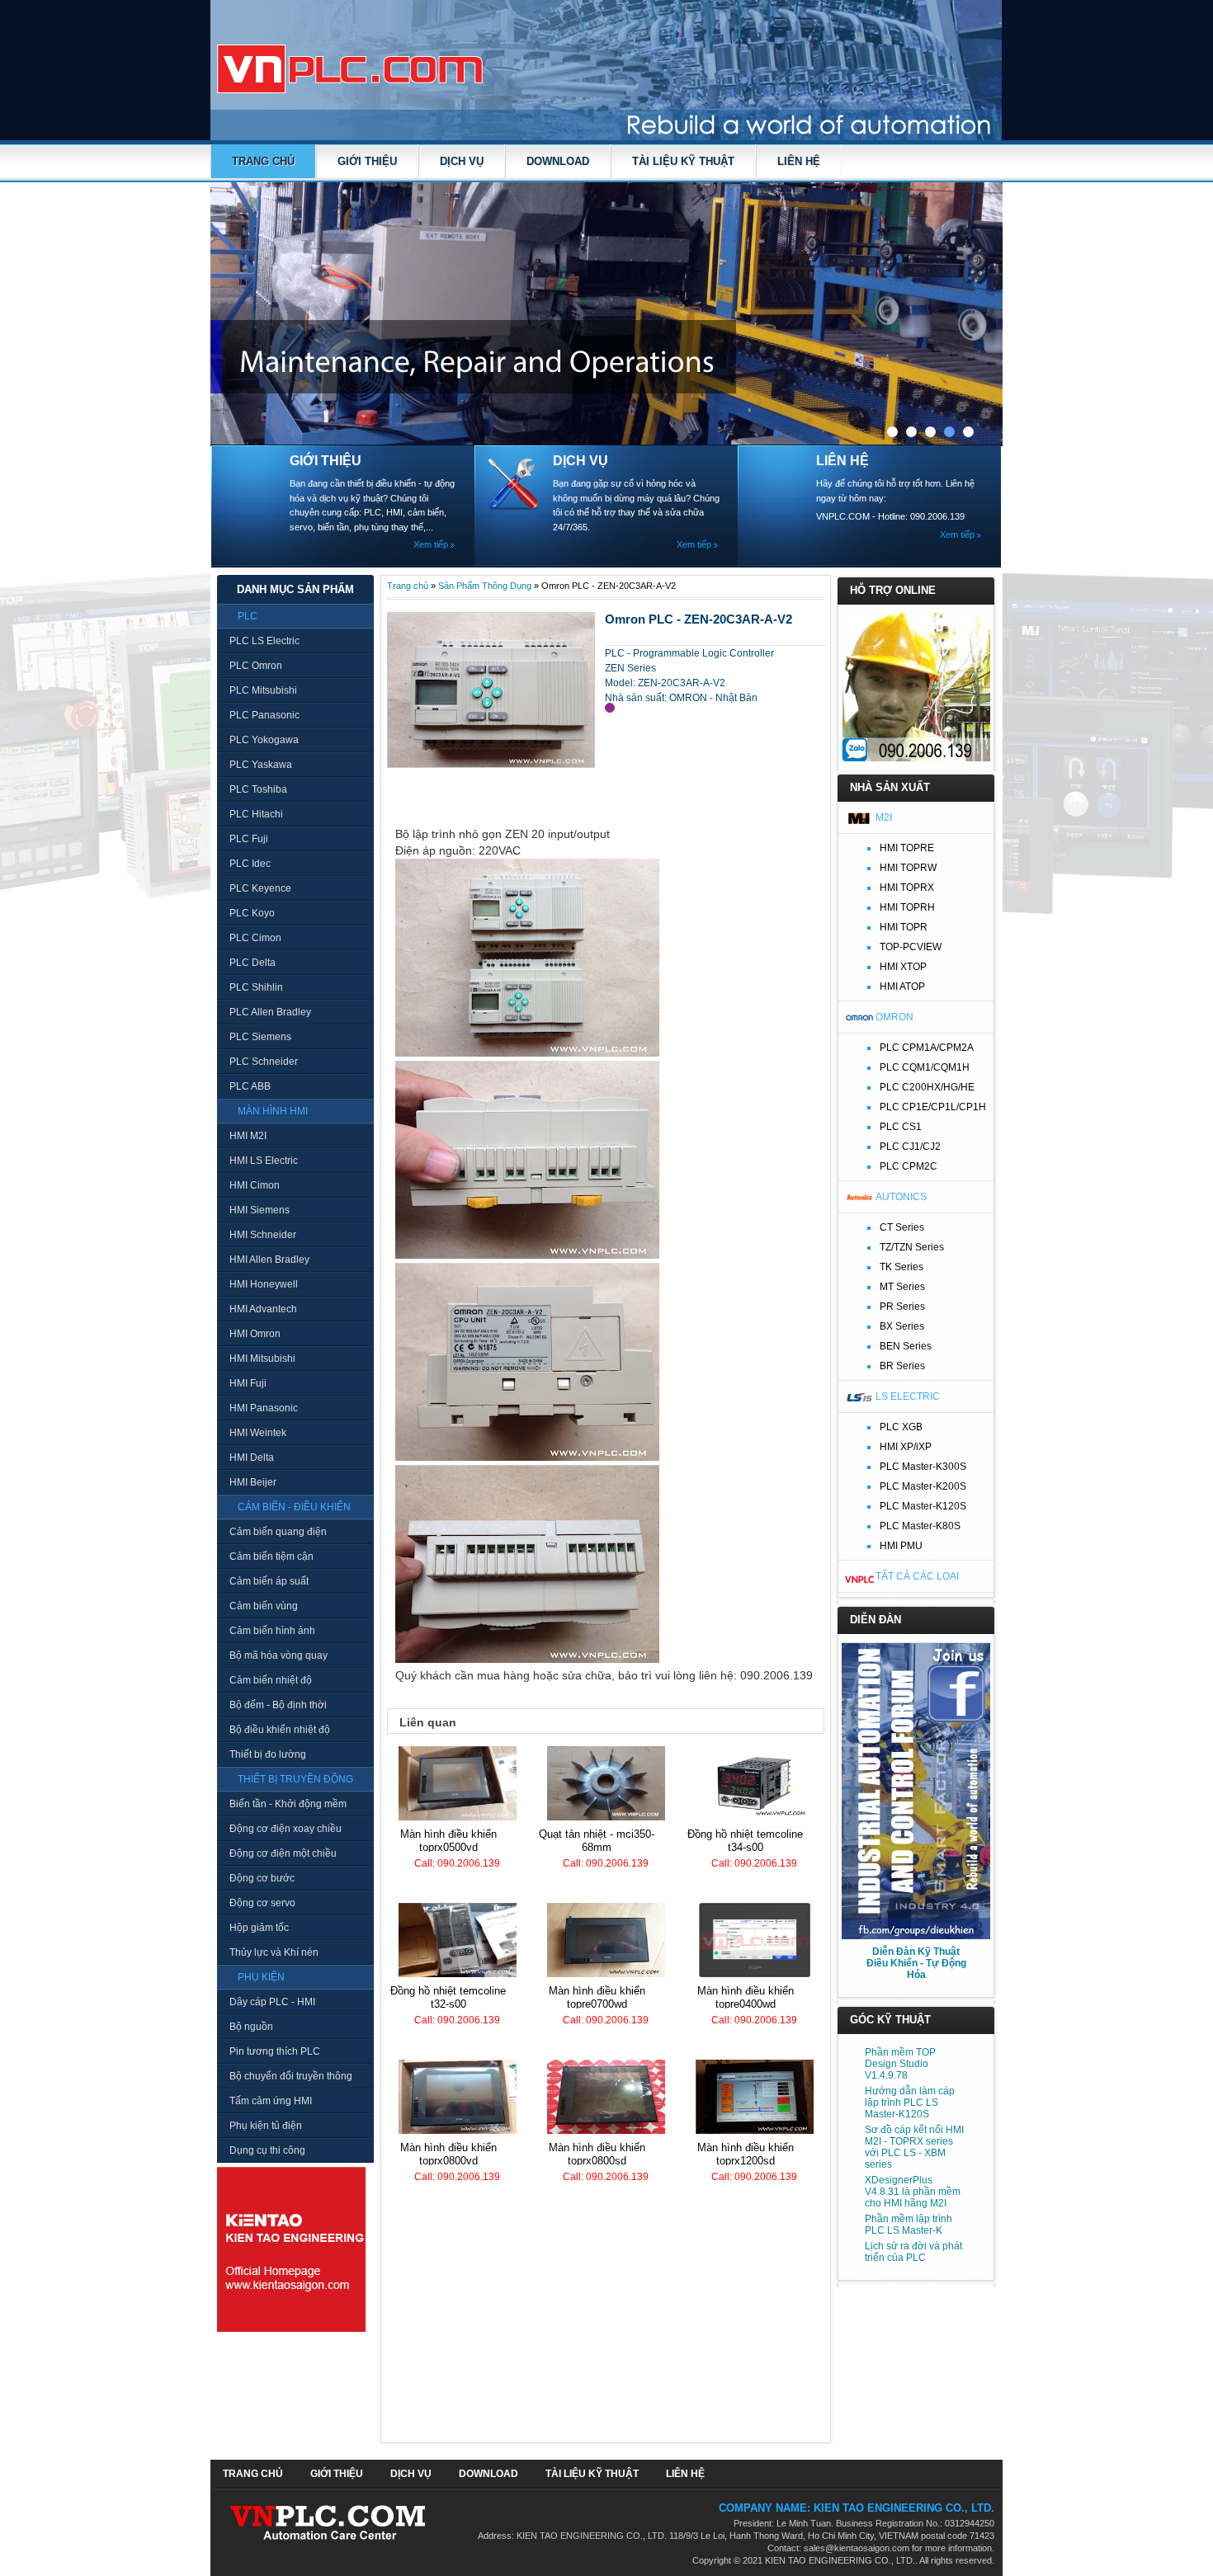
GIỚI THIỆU (367, 161)
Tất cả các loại (917, 1576)
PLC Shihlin (256, 987)
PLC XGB (901, 1427)
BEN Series (906, 1346)
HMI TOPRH (907, 907)
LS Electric (908, 1396)
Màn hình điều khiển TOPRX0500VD (448, 1841)
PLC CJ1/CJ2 (910, 1147)
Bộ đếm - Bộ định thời (278, 1705)
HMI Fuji (248, 1383)
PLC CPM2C (909, 1166)
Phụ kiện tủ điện (266, 2126)
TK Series (901, 1267)
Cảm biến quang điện (278, 1532)
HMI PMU (901, 1546)
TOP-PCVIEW (911, 947)
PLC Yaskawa (261, 765)
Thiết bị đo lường (268, 1754)
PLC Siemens (260, 1037)
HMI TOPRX (907, 888)
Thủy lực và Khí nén (274, 1952)
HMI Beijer (253, 1482)
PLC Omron (256, 666)
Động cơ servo (262, 1903)
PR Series (902, 1307)
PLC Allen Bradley (270, 1012)
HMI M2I (248, 1136)
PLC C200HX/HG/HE (927, 1087)
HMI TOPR (904, 927)
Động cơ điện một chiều (283, 1853)
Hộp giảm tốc (259, 1928)
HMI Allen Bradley (269, 1260)
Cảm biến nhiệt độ (271, 1680)
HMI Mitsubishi (262, 1359)
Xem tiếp (431, 544)
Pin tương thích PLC (275, 2051)
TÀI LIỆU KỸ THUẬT (683, 161)
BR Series (902, 1366)
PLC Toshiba (258, 789)
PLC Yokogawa (264, 740)
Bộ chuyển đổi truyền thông (291, 2076)
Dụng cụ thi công (267, 2150)
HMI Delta (252, 1458)
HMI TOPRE (907, 848)
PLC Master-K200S (923, 1486)
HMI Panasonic (264, 1408)
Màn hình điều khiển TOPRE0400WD (746, 1997)
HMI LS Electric (264, 1161)
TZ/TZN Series (912, 1247)
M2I (884, 817)
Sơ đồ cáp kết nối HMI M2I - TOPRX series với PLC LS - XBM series (914, 2147)
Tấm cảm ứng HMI (271, 2101)
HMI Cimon (255, 1185)
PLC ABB (250, 1086)
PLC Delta (253, 963)
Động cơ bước (262, 1878)
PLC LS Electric (264, 641)
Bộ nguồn (251, 2027)
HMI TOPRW (908, 868)
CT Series (902, 1227)
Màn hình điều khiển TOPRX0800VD (448, 2154)
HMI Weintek (258, 1433)
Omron (894, 1017)
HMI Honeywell (264, 1284)
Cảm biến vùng (264, 1606)
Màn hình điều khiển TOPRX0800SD (597, 2154)
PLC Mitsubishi (263, 690)
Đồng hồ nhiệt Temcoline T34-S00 (745, 1841)
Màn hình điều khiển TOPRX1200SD (746, 2154)
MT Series (902, 1287)
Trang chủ (263, 161)
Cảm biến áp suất (269, 1581)
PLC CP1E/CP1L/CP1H (933, 1107)
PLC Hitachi (256, 814)
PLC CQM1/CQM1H (925, 1067)
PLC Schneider (264, 1062)
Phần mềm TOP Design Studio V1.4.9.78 (900, 2064)
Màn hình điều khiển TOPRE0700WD (597, 1997)
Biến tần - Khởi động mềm (288, 1804)
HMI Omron (255, 1334)
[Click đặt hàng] (610, 708)
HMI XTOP (903, 967)
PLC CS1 (901, 1127)
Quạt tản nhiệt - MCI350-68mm (597, 1841)
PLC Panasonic (264, 715)
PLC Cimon (255, 938)
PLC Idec (250, 864)
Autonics (901, 1197)
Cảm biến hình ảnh (272, 1631)
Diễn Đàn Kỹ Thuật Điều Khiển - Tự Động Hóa (916, 1963)
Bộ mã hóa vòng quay (278, 1655)
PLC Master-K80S (920, 1526)
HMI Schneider (263, 1235)
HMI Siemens (260, 1210)
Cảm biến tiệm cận (271, 1556)
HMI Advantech (263, 1309)
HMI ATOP (902, 987)
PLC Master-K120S (923, 1506)
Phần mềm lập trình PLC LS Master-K (909, 2225)
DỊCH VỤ (462, 161)
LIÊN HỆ (799, 161)
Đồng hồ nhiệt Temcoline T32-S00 (448, 1997)
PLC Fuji (249, 839)
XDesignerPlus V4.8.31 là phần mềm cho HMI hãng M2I (913, 2192)
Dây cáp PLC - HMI (272, 2002)
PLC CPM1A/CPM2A (927, 1048)
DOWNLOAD (558, 161)
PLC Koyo (252, 913)
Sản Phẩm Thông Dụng (485, 586)
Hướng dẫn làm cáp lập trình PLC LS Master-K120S (910, 2103)
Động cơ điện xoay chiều (286, 1829)
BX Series (902, 1326)
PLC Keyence (260, 888)
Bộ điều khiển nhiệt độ (280, 1730)
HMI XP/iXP (906, 1447)
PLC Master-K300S (923, 1467)
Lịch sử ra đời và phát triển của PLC (913, 2252)
